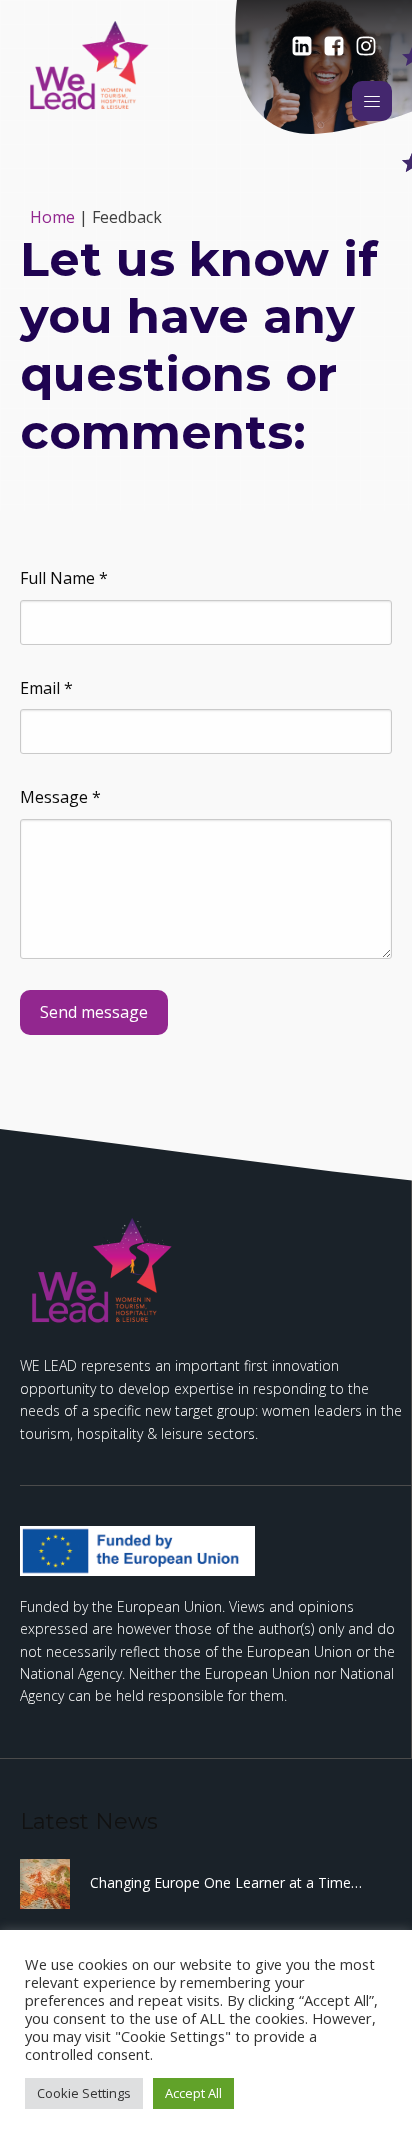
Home (52, 217)
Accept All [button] (193, 2093)
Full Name (64, 578)
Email (46, 688)
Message (60, 797)
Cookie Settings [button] (84, 2093)
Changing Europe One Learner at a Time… (226, 1882)
